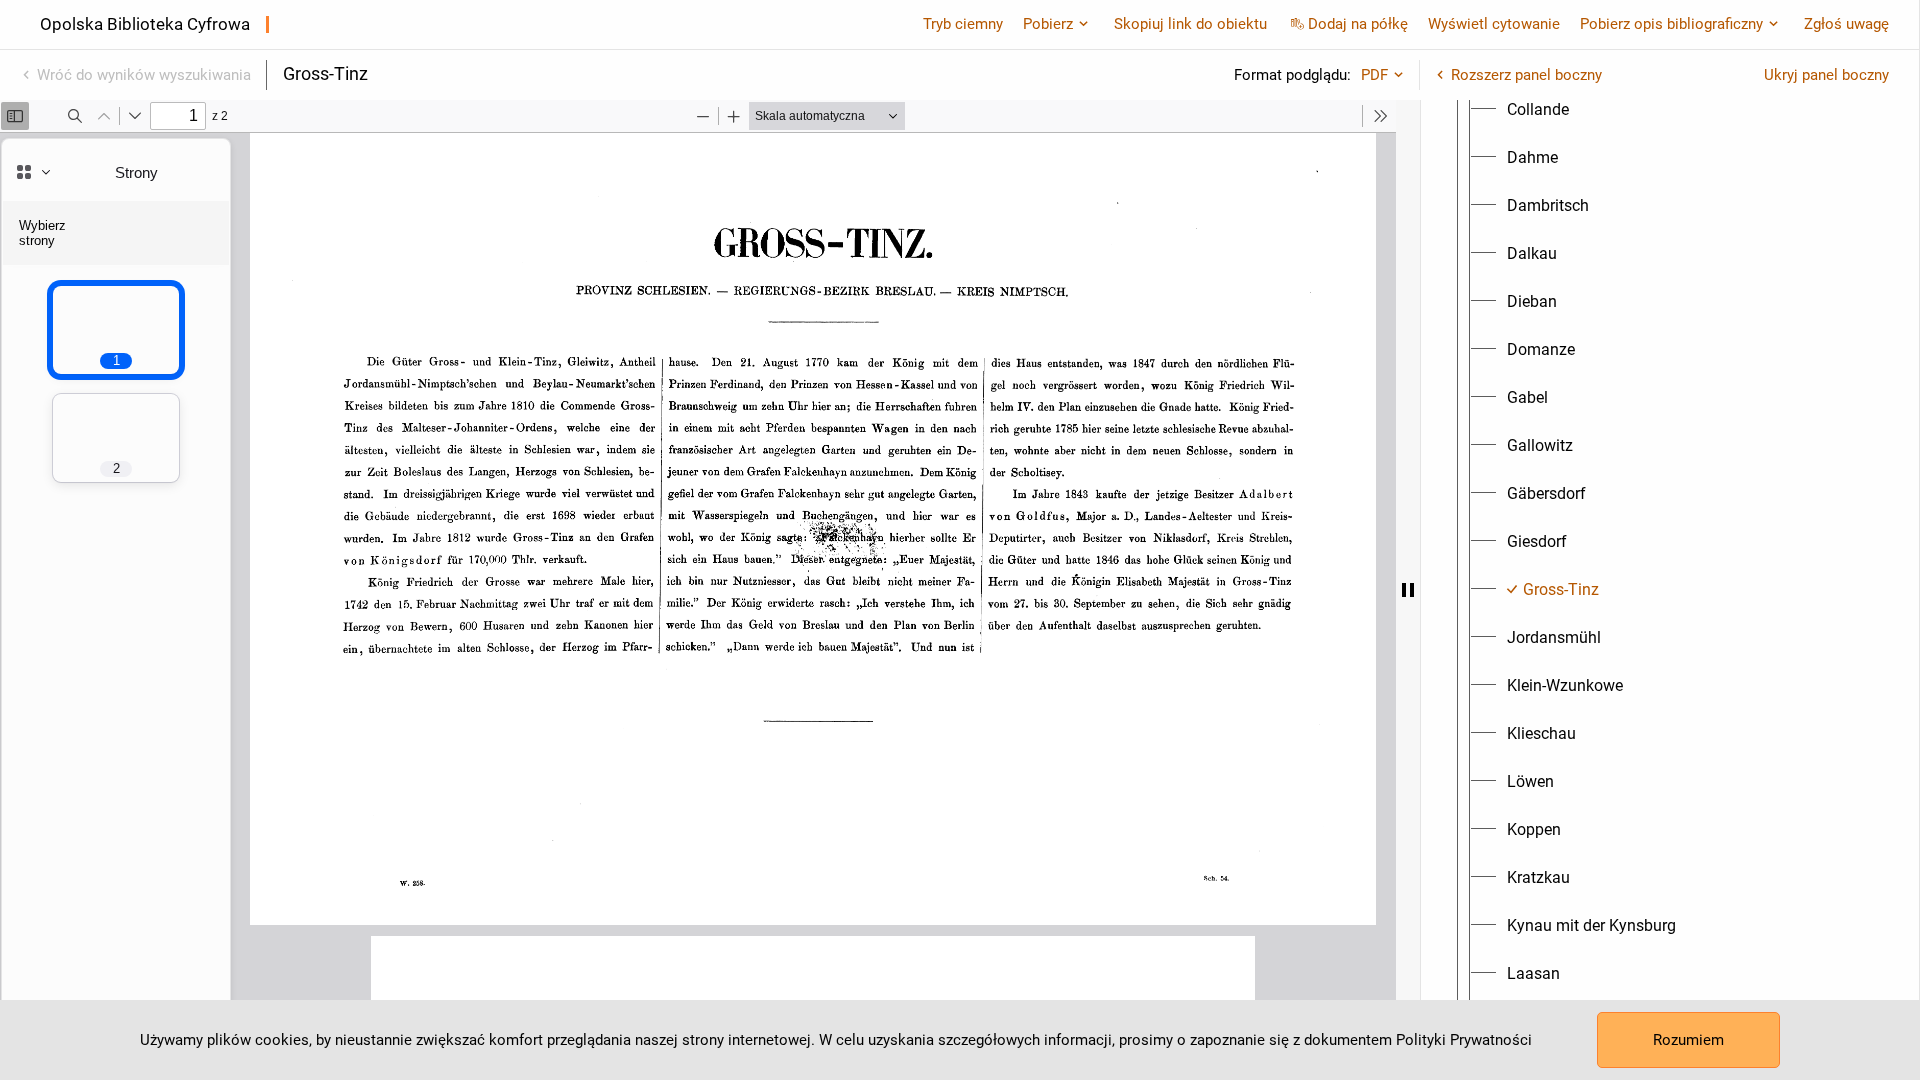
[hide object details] (1408, 590)
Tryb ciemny (963, 24)
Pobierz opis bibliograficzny (1671, 24)
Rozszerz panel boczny (1526, 75)
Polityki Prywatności (1464, 1040)
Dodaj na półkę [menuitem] (1358, 24)
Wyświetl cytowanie (1494, 24)
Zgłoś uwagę (1846, 24)
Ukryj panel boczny (1826, 75)
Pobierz (1048, 24)
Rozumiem (1688, 1040)
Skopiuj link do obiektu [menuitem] (1190, 24)
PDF (1374, 75)
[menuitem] (1538, 110)
